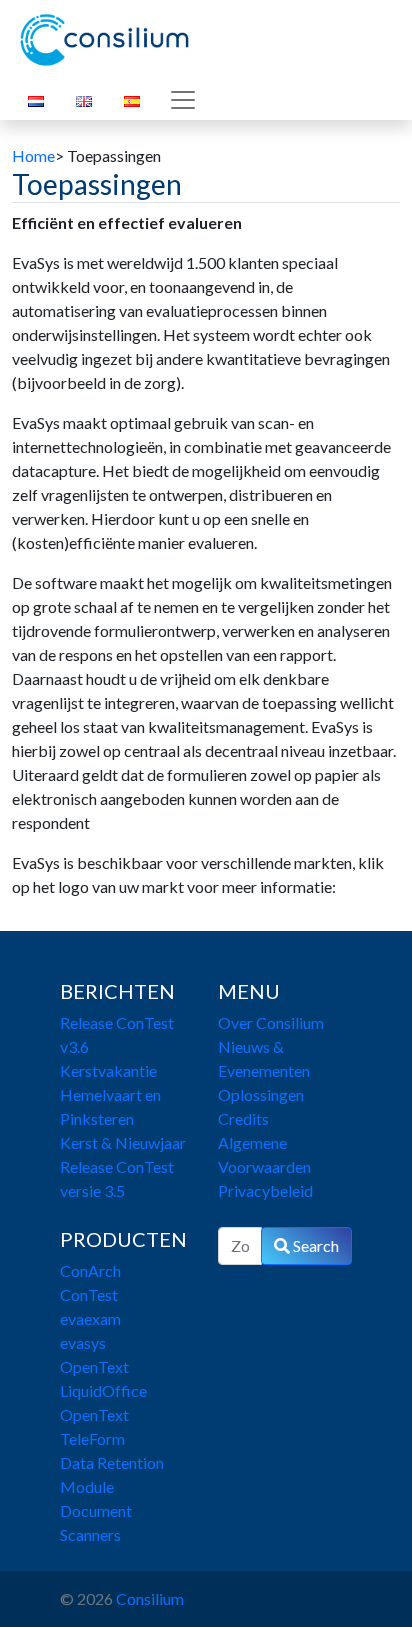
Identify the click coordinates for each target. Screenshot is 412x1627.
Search (314, 1245)
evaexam (90, 1318)
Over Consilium (271, 1022)
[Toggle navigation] (183, 100)
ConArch (90, 1270)
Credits (243, 1118)
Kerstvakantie (108, 1070)
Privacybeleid (265, 1190)
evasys (83, 1342)
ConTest (89, 1294)
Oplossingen (261, 1094)
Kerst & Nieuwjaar (123, 1142)
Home (33, 155)
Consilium (150, 1598)
